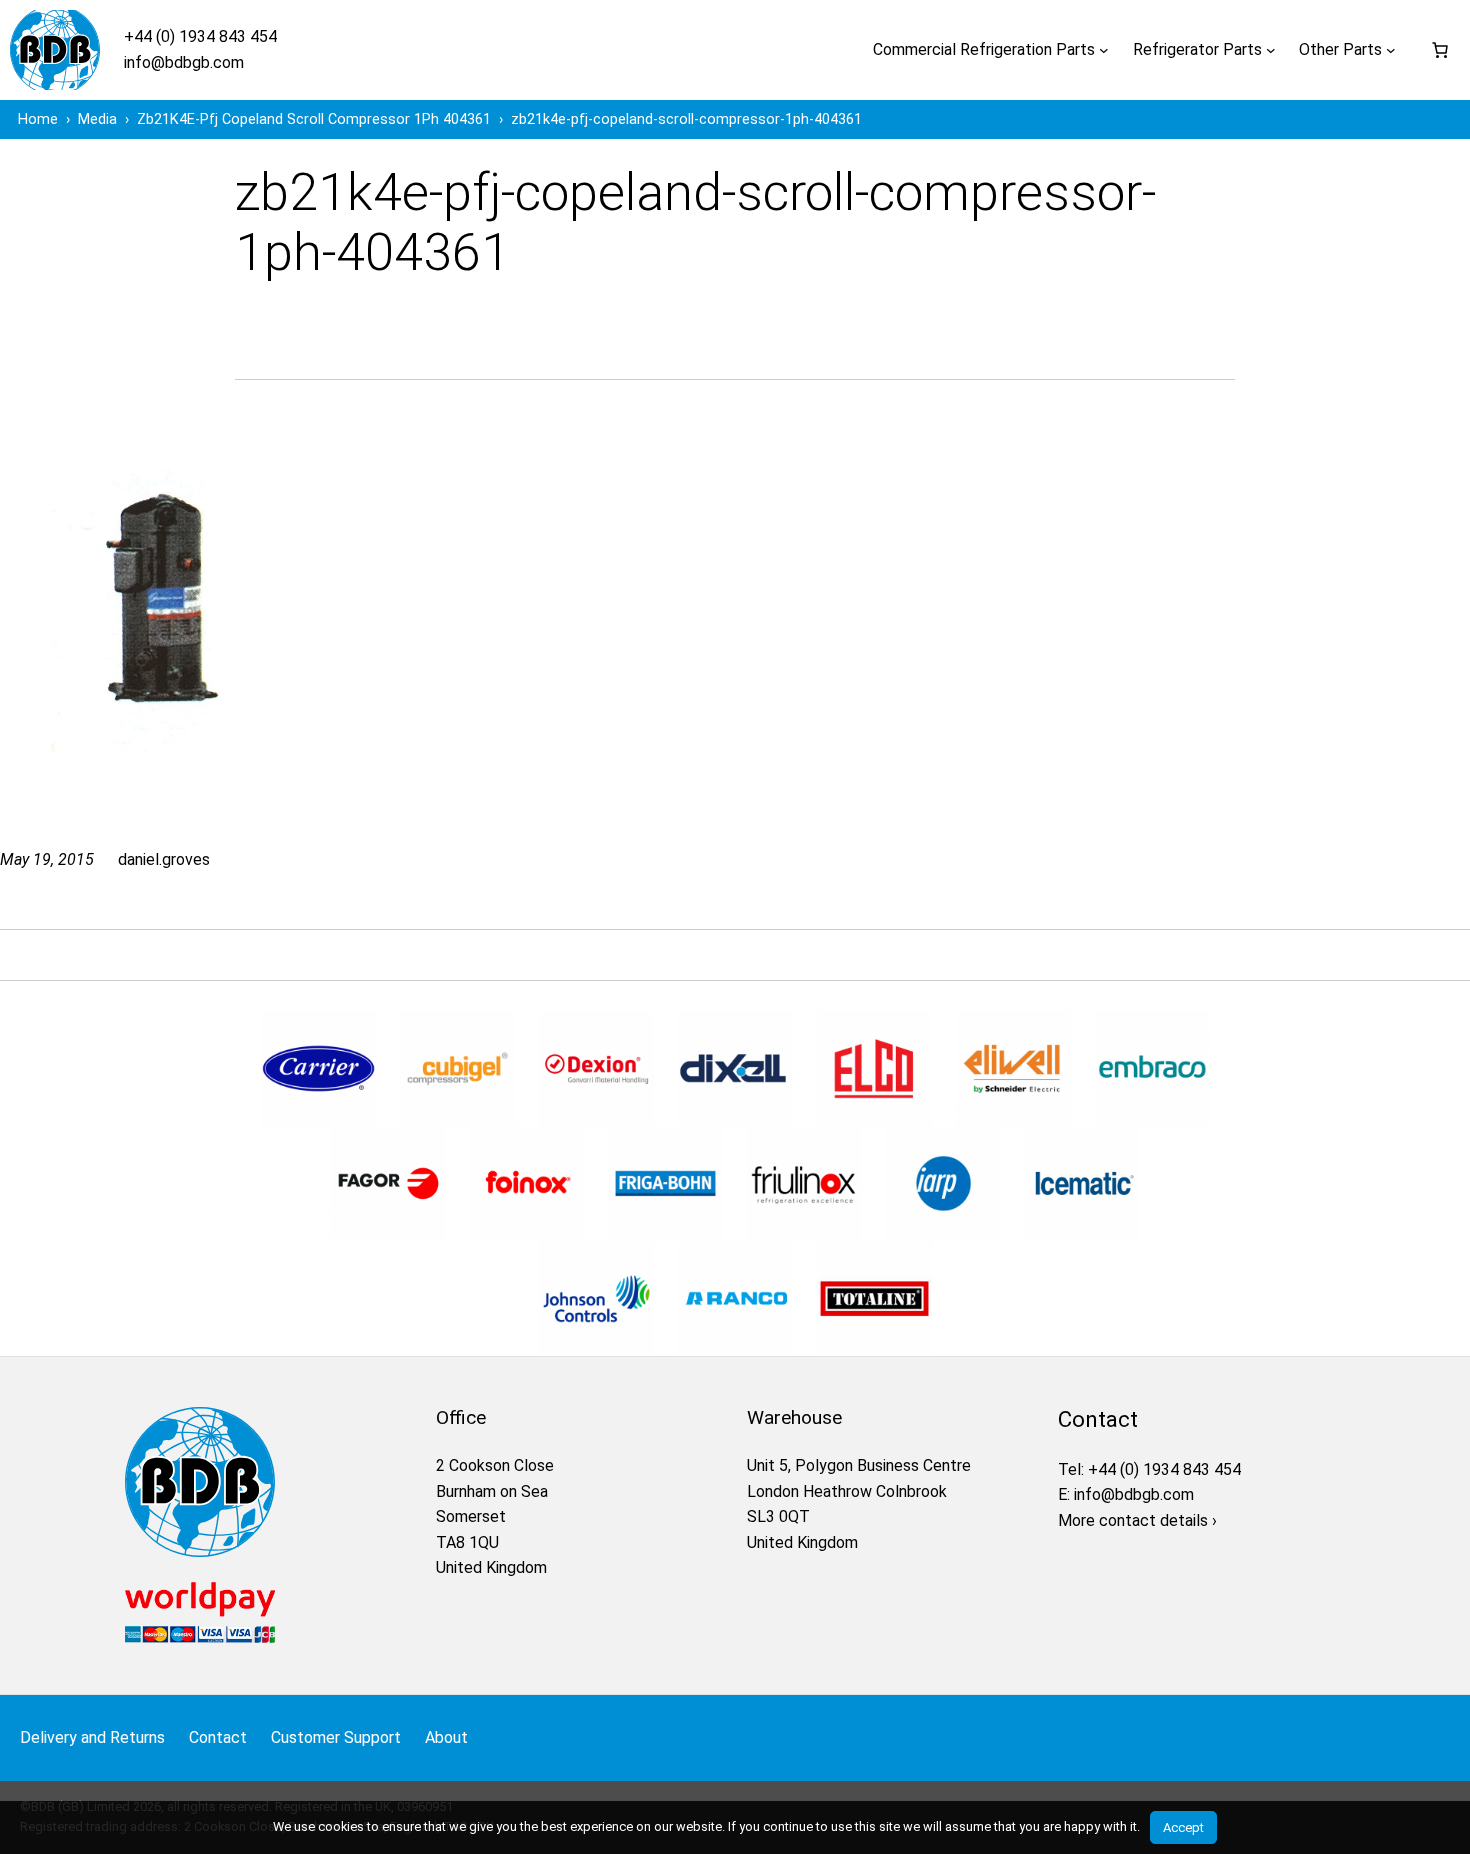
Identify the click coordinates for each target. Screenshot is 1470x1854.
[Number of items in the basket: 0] (1440, 50)
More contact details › (1137, 1520)
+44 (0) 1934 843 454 (200, 36)
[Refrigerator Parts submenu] (1271, 50)
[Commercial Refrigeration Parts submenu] (1104, 50)
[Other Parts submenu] (1391, 50)
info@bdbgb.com (184, 62)
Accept (1183, 1827)
